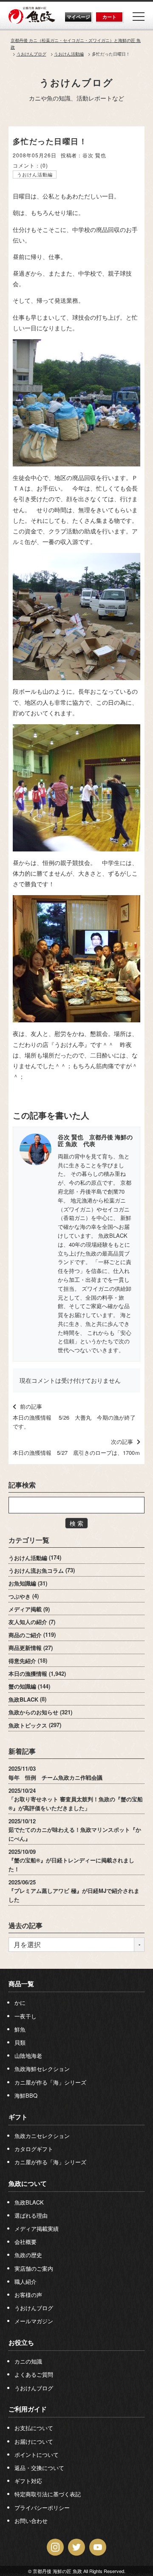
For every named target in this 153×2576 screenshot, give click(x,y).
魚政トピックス (28, 1725)
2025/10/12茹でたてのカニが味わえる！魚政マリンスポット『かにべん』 (75, 1829)
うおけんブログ (76, 82)
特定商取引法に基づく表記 (48, 2494)
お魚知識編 (22, 1583)
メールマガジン (34, 2321)
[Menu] (139, 17)
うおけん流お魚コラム (36, 1570)
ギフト (18, 2117)
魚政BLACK (23, 1699)
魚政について (28, 2183)
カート (109, 17)
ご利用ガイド (28, 2409)
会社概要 (25, 2242)
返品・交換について (39, 2468)
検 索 (76, 1523)
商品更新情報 (25, 1648)
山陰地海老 (28, 2055)
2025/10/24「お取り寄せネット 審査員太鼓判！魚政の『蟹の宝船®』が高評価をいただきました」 (76, 1799)
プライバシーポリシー (42, 2508)
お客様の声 (28, 2295)
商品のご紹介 (25, 1634)
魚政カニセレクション (42, 2136)
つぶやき (20, 1596)
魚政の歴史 (28, 2255)
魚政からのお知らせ (33, 1712)
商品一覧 (21, 1984)
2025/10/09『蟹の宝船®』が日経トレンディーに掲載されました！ (71, 1860)
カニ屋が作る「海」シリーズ (50, 2082)
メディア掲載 (25, 1609)
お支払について (34, 2428)
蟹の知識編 (22, 1686)
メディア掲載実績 (37, 2229)
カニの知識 (28, 2361)
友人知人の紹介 (28, 1622)
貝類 (20, 2042)
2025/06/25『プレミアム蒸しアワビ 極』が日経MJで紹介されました (74, 1891)
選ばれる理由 (31, 2215)
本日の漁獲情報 (28, 1673)
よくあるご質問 (34, 2374)
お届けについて (34, 2441)
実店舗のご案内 (34, 2268)
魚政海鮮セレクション (42, 2069)
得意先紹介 (22, 1660)
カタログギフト (34, 2149)
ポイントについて (37, 2455)
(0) (44, 165)
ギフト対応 (28, 2481)
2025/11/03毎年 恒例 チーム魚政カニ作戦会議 (55, 1773)
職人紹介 (25, 2282)
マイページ (78, 17)
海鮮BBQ (26, 2095)
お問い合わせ (31, 2521)
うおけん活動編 (35, 174)
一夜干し (25, 2016)
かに (20, 2002)
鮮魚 (20, 2029)
